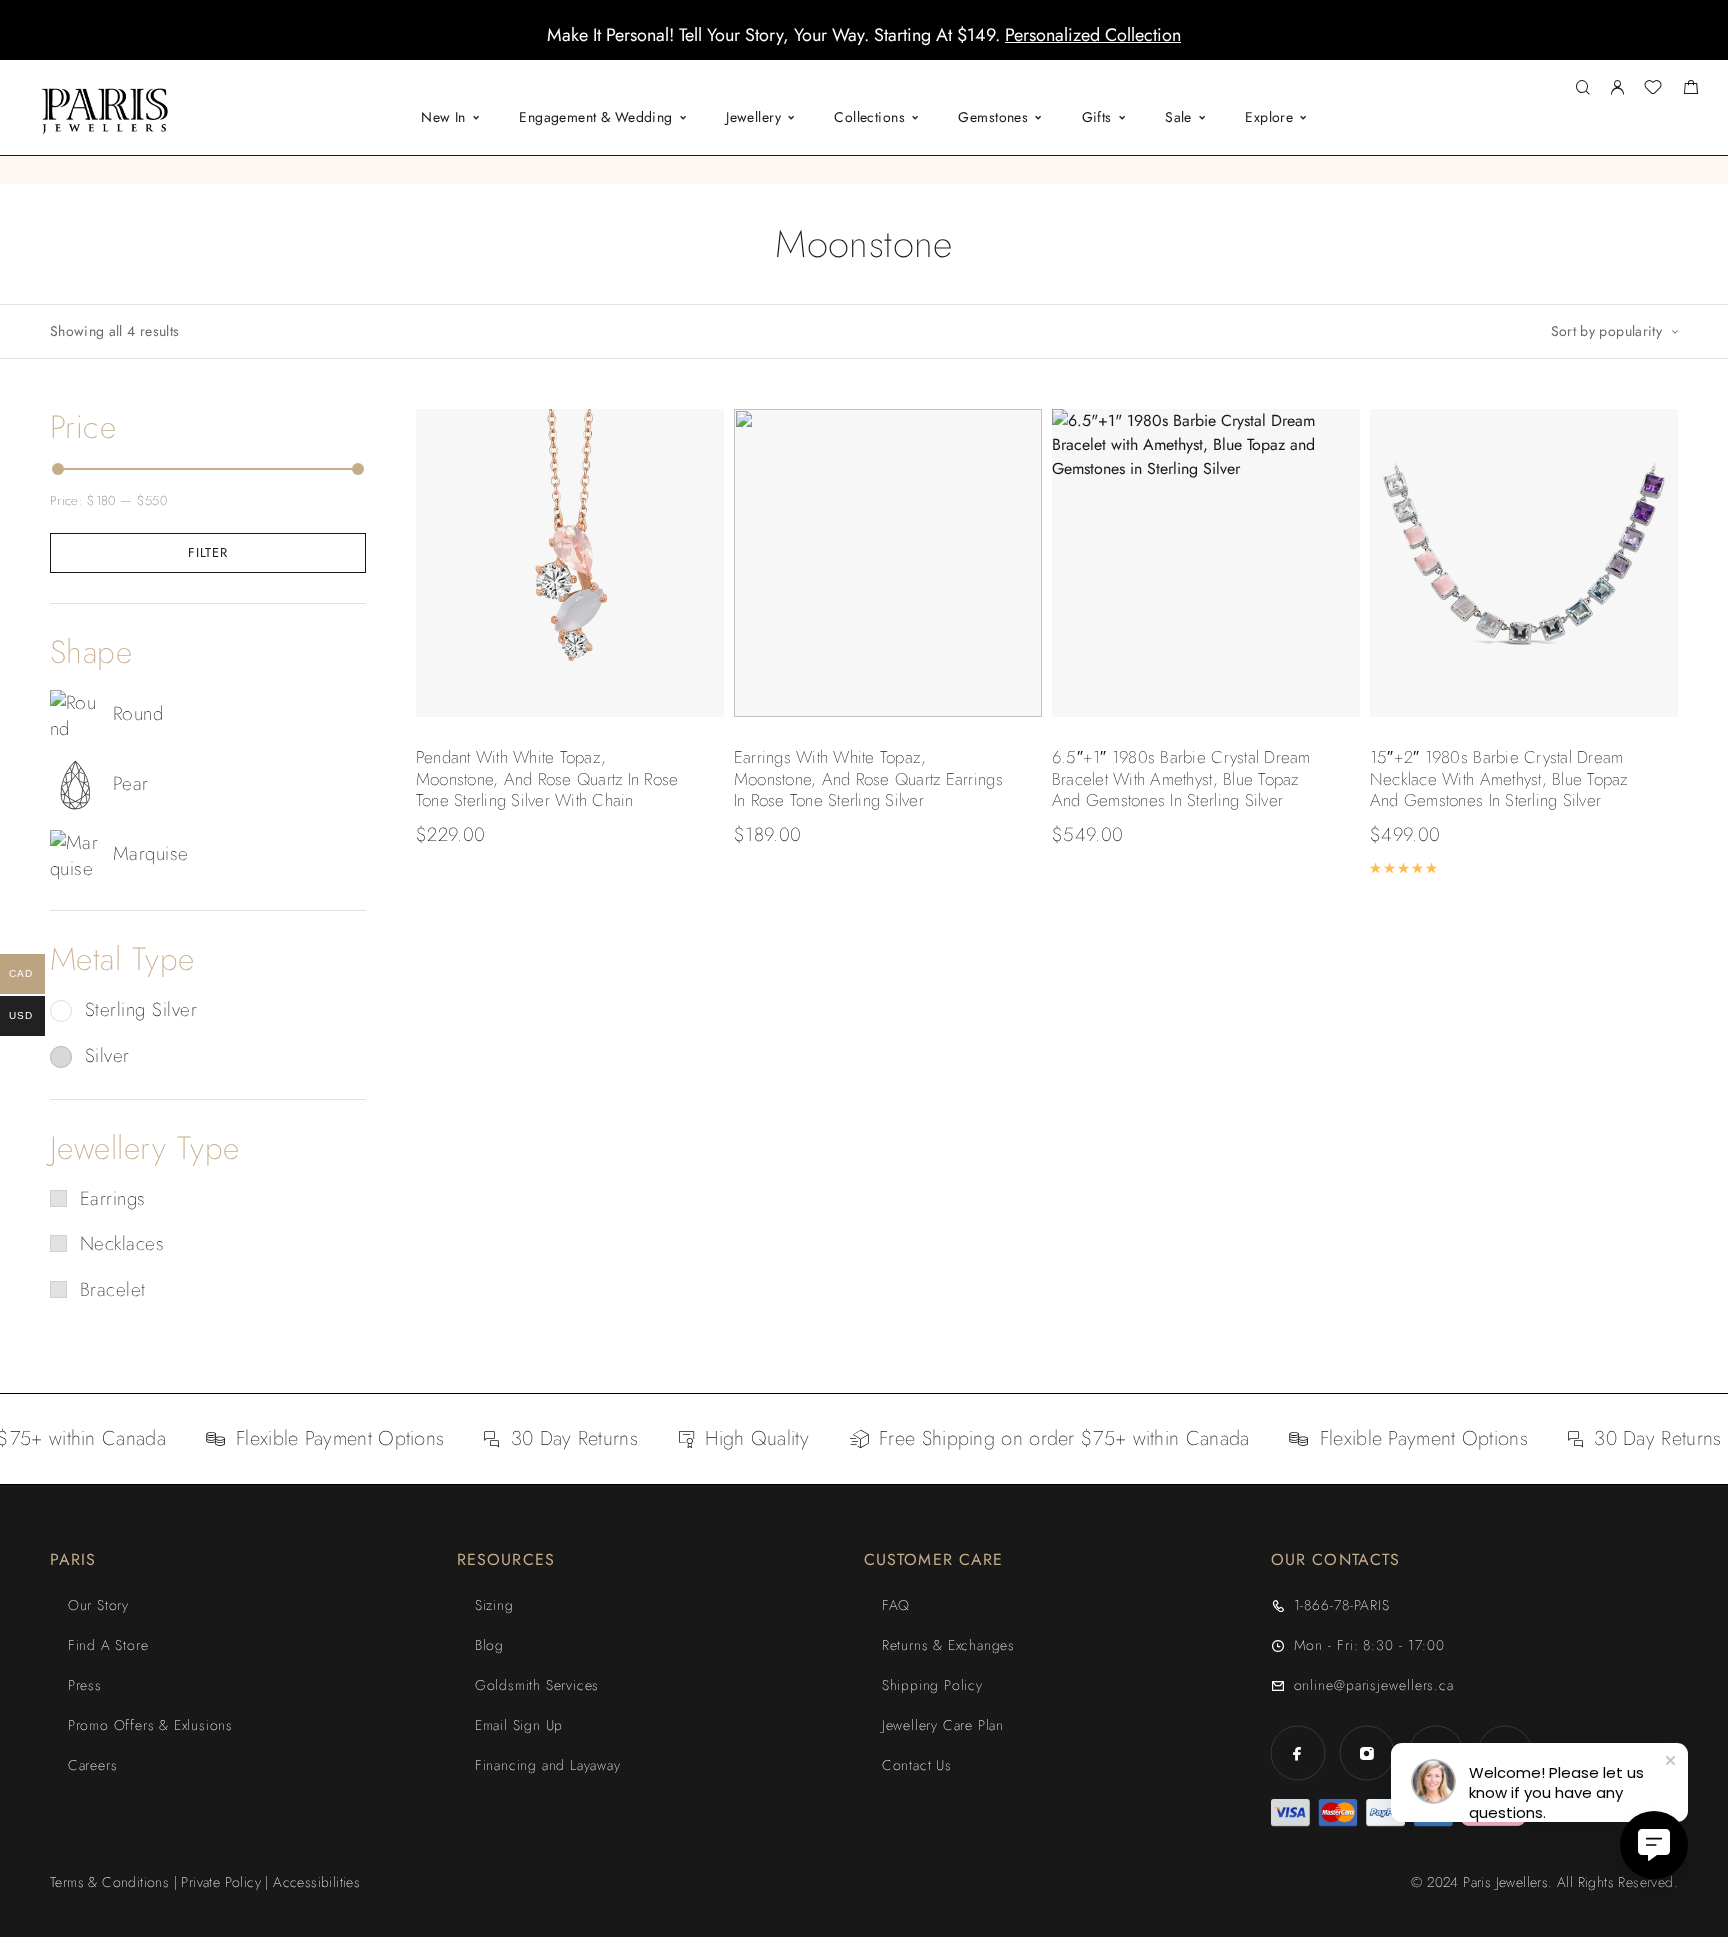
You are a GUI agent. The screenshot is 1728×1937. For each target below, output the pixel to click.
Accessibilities (316, 1882)
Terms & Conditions (109, 1882)
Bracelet (113, 1289)
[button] (846, 45)
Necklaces (122, 1243)
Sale (1178, 117)
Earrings (113, 1198)
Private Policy (221, 1882)
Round (138, 713)
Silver (107, 1055)
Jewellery (753, 117)
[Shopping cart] (1690, 90)
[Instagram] (1366, 1753)
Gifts (1097, 117)
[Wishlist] (1653, 90)
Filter (208, 552)
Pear (131, 783)
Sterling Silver (141, 1009)
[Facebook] (1297, 1753)
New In (443, 117)
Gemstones (993, 117)
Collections (869, 117)
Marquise (151, 853)
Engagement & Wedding (595, 117)
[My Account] (1617, 88)
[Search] (1582, 88)
